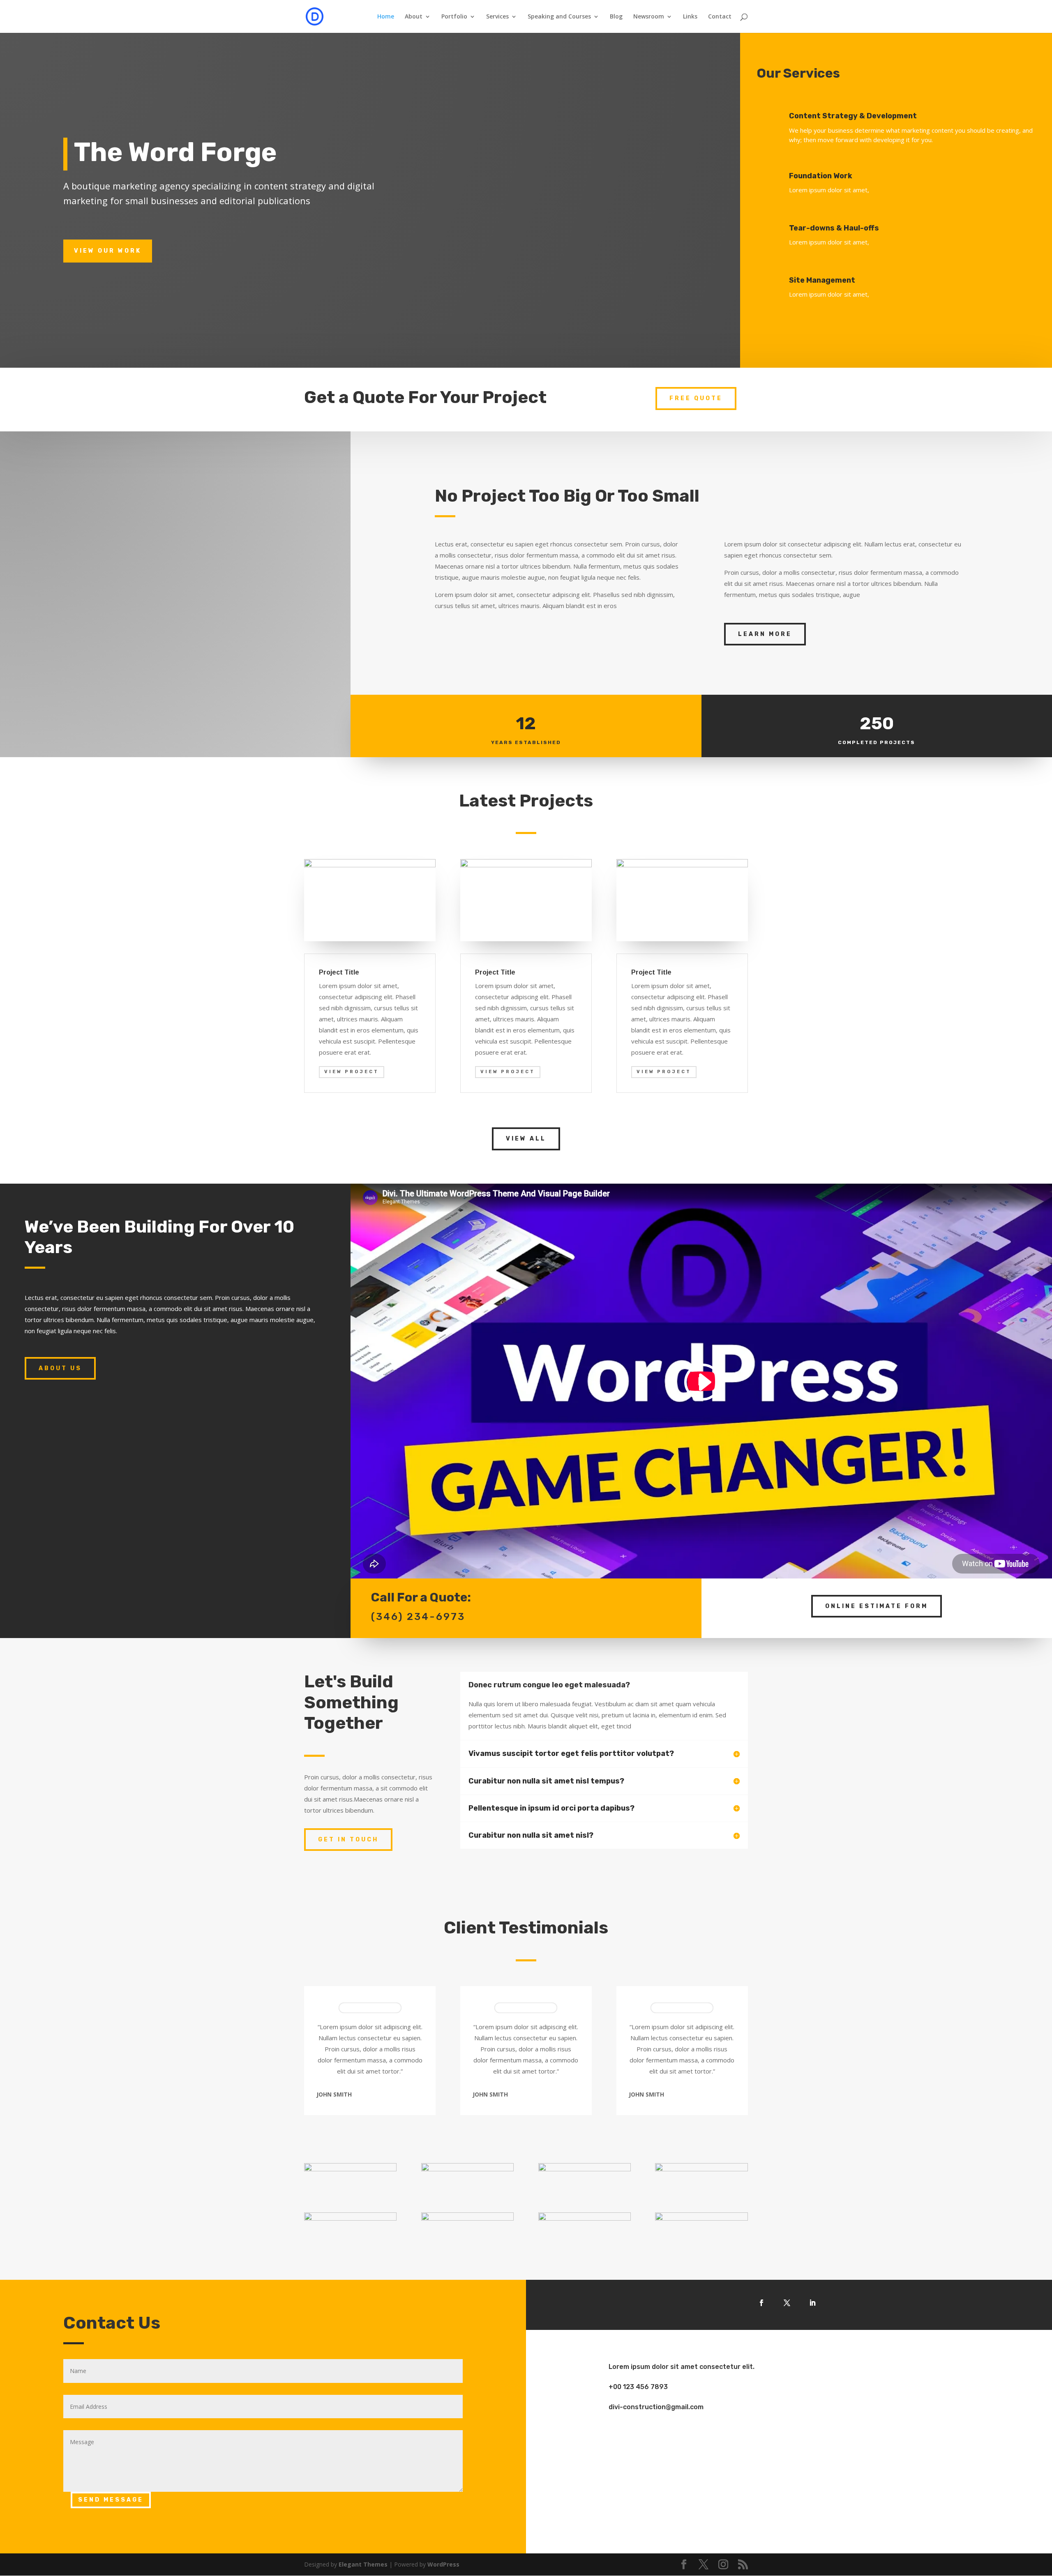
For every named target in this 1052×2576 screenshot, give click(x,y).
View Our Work (108, 251)
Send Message (111, 2500)
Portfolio (454, 17)
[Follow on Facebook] (761, 2303)
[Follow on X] (787, 2303)
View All (526, 1139)
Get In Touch (348, 1840)
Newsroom (649, 17)
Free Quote (696, 398)
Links (690, 17)
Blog (616, 17)
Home (386, 17)
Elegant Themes (363, 2564)
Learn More (765, 634)
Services (497, 17)
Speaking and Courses (559, 17)
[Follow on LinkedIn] (812, 2303)
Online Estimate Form (877, 1606)
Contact (720, 17)
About (414, 17)
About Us (60, 1368)
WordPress (443, 2564)
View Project (352, 1072)
